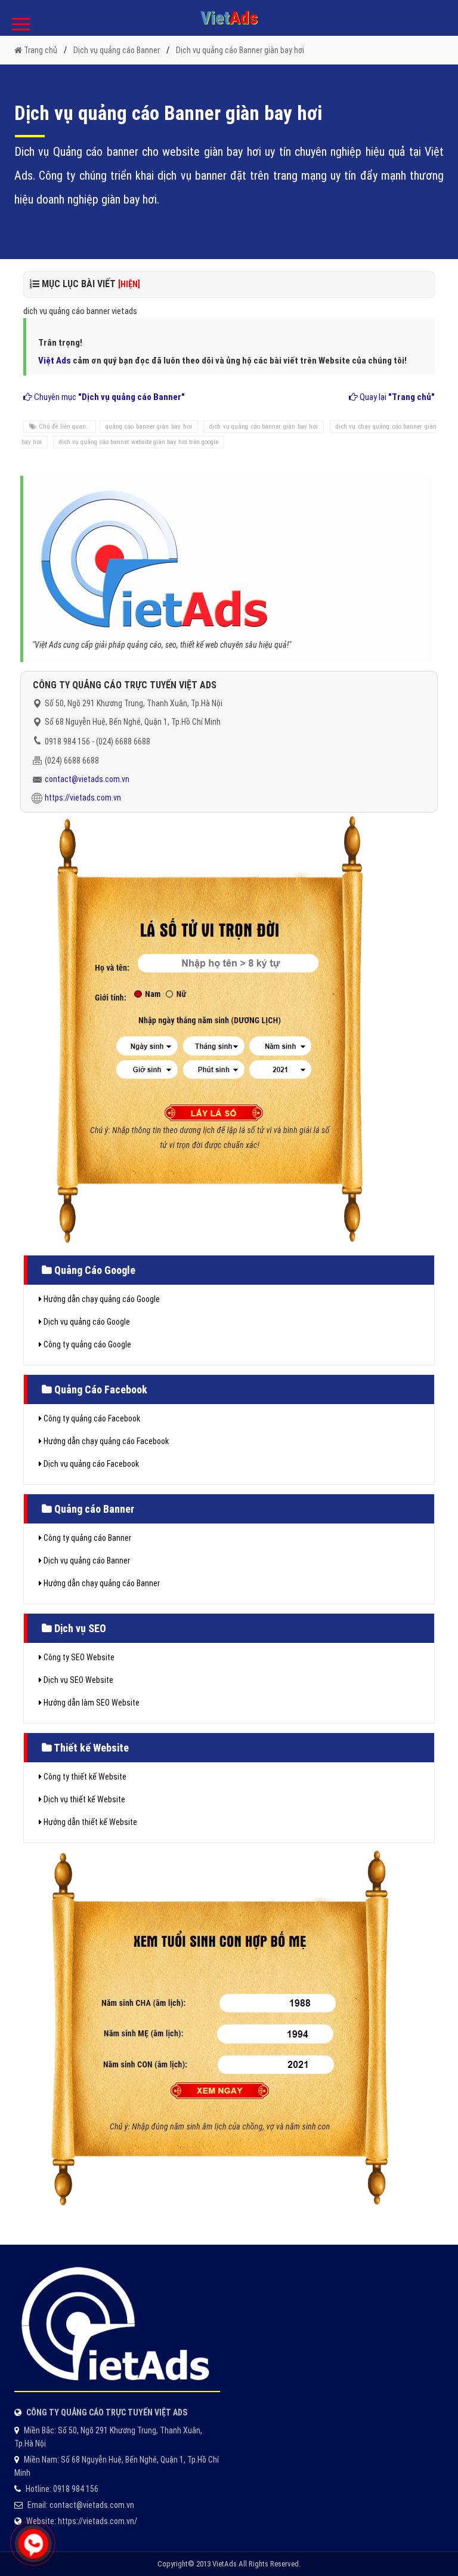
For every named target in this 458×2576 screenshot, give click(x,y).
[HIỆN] (129, 284)
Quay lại (396, 397)
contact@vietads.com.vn (87, 779)
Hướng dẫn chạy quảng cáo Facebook (105, 1441)
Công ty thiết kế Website (84, 1777)
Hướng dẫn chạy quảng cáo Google (101, 1299)
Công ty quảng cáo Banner (86, 1538)
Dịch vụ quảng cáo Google (86, 1322)
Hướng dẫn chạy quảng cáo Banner (101, 1583)
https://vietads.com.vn (83, 798)
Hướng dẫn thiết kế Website (89, 1822)
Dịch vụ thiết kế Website (83, 1799)
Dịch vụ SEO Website (78, 1680)
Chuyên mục (109, 397)
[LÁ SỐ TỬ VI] (209, 1029)
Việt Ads (55, 361)
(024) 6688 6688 (123, 741)
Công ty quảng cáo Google (86, 1344)
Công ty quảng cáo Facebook (91, 1418)
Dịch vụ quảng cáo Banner (86, 1561)
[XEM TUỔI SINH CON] (220, 2025)
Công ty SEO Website (78, 1657)
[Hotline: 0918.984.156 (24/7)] (33, 2544)
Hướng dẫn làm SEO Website (91, 1703)
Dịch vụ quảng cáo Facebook (90, 1464)
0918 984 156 (67, 741)
